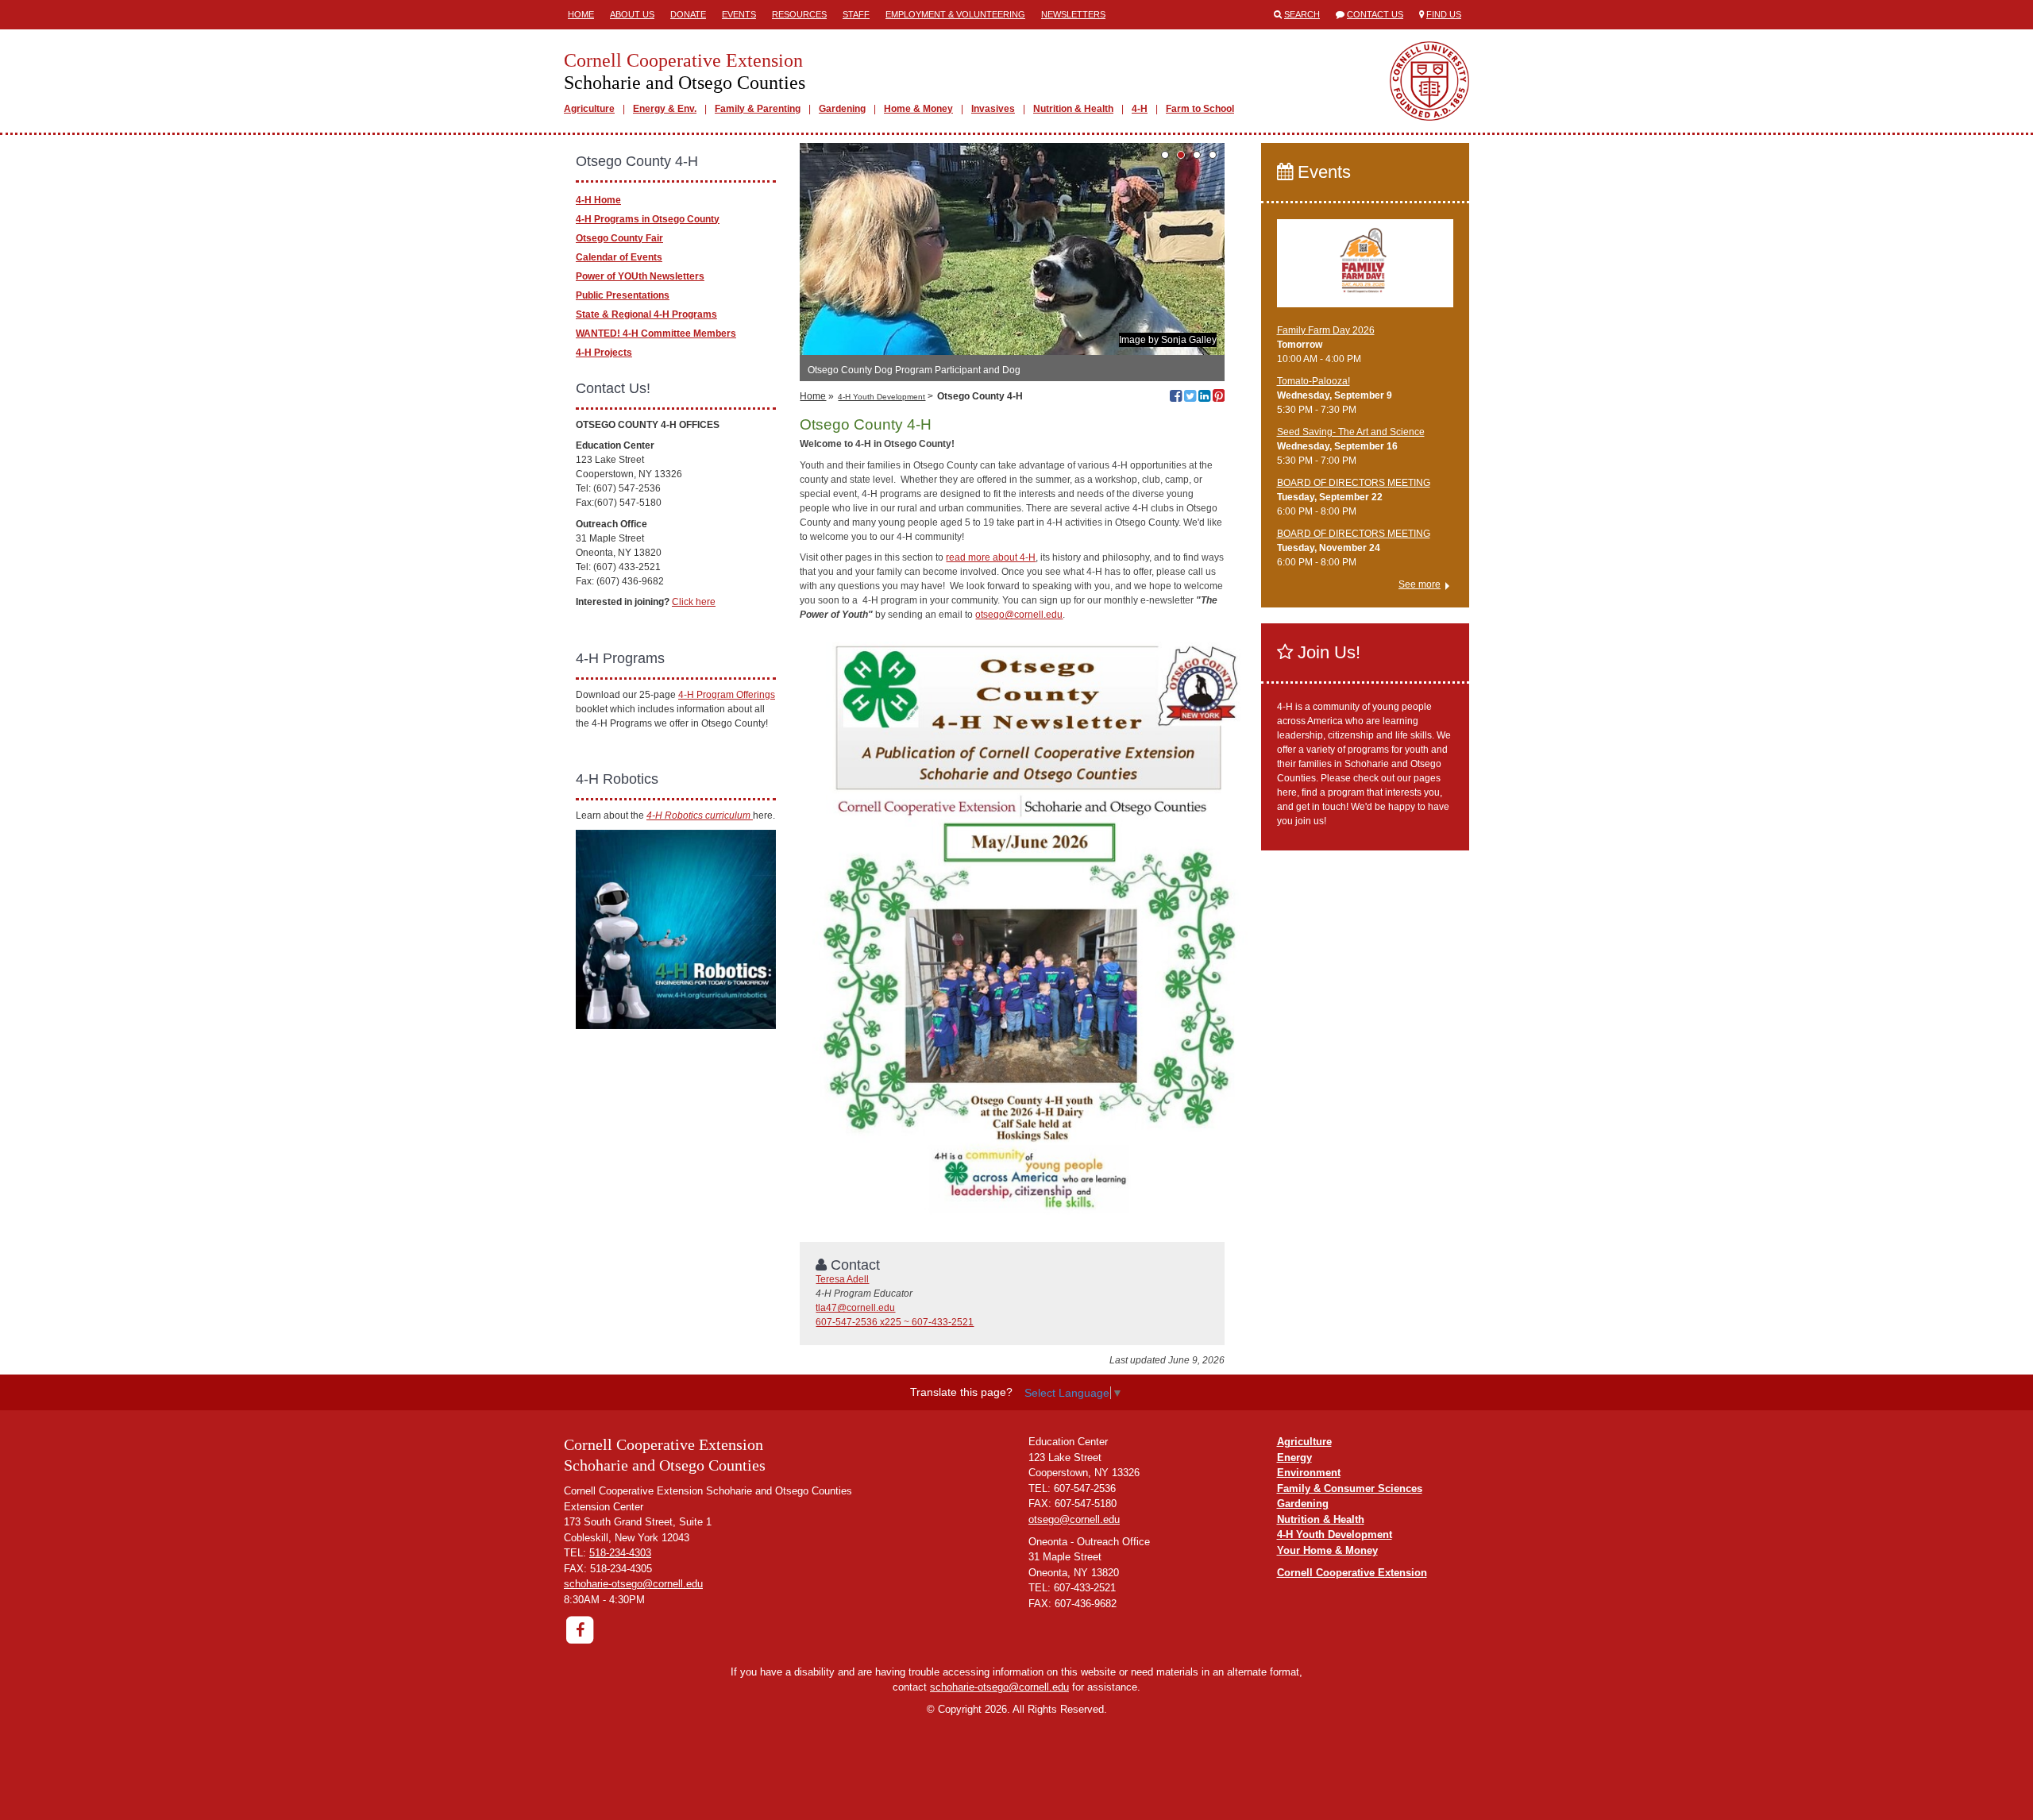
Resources (799, 14)
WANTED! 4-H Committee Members (656, 334)
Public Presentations (623, 295)
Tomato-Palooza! (1314, 381)
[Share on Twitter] (1190, 398)
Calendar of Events (619, 257)
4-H (1140, 109)
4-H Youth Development (881, 397)
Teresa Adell (842, 1279)
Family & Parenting (758, 109)
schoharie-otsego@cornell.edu (633, 1584)
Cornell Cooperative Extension (1352, 1573)
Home (581, 14)
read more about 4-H (991, 557)
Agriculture (589, 109)
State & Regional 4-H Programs (646, 314)
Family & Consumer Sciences (1350, 1488)
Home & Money (918, 109)
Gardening (842, 109)
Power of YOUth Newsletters (640, 276)
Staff (856, 14)
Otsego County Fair (619, 238)
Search (1302, 14)
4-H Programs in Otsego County (648, 219)
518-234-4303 (620, 1553)
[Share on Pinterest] (1219, 398)
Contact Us (1375, 14)
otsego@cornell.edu (1019, 615)
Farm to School (1200, 109)
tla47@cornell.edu (855, 1308)
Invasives (993, 109)
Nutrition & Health (1073, 109)
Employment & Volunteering (955, 14)
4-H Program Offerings (727, 695)
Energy (1294, 1458)
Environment (1309, 1473)
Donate (688, 14)
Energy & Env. (665, 109)
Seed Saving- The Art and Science (1351, 432)
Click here (694, 602)
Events (739, 14)
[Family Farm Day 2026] (1366, 270)
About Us (632, 14)
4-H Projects (604, 353)
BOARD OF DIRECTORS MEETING (1354, 483)
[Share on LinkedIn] (1204, 398)
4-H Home (598, 200)
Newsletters (1073, 14)
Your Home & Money (1327, 1550)
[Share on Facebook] (1176, 398)
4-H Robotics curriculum (700, 816)
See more (1420, 584)
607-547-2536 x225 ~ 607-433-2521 (895, 1322)
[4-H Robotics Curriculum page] (676, 928)
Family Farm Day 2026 (1326, 330)
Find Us (1444, 14)
